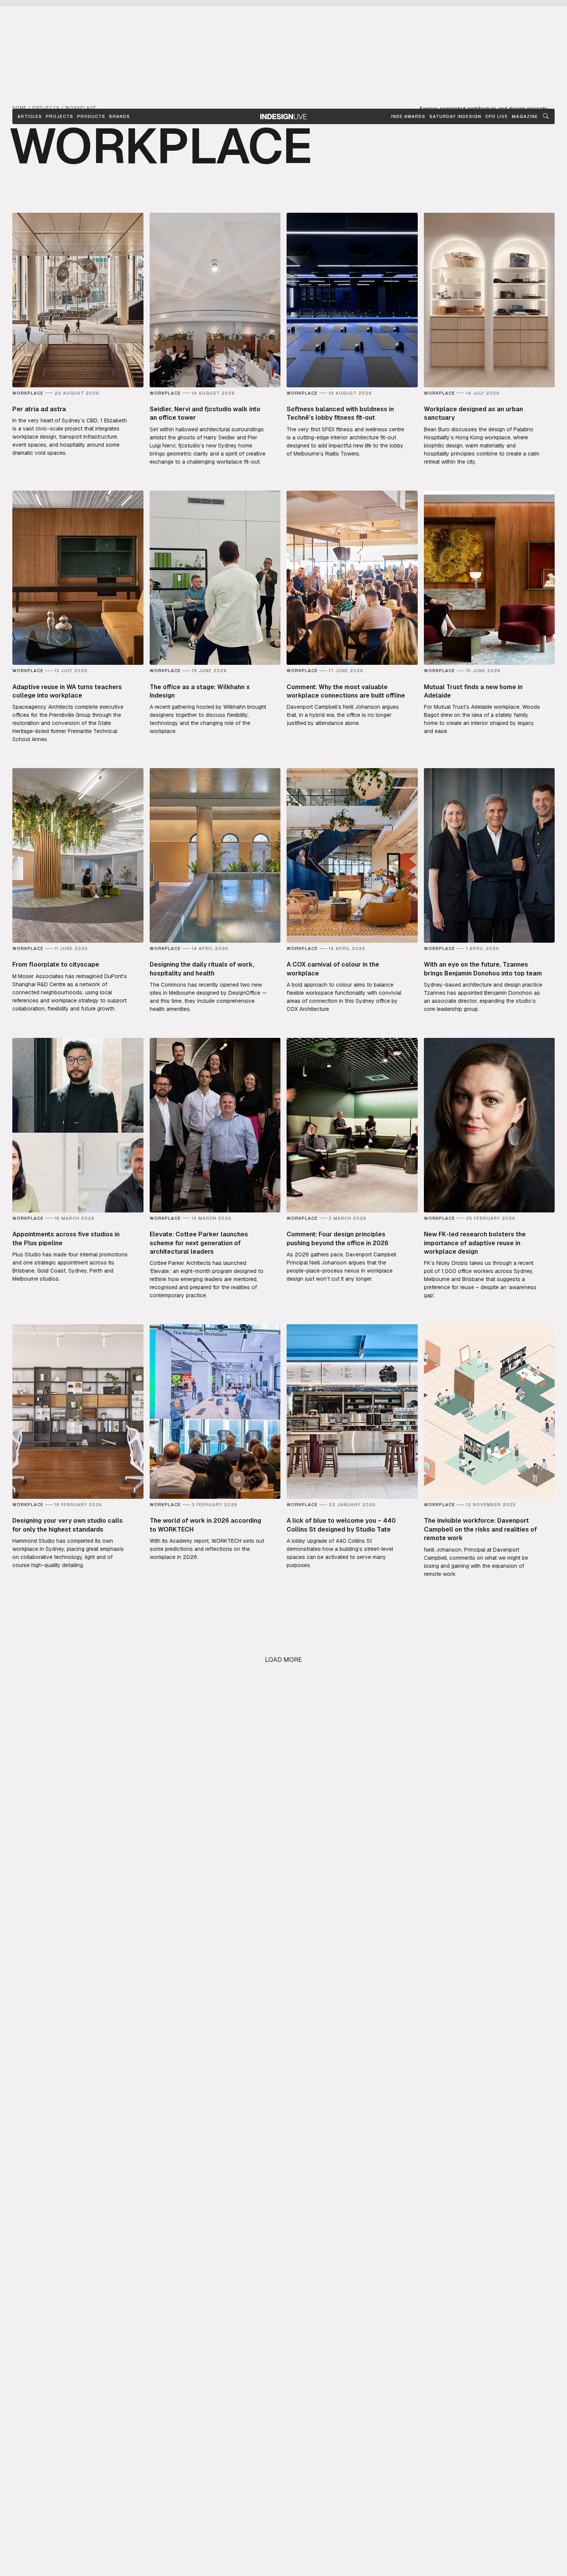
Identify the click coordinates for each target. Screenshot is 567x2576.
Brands (120, 116)
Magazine (525, 116)
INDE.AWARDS (408, 116)
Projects (60, 116)
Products (91, 116)
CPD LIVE (497, 116)
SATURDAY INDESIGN (455, 116)
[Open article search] (546, 116)
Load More (283, 1660)
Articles (30, 116)
